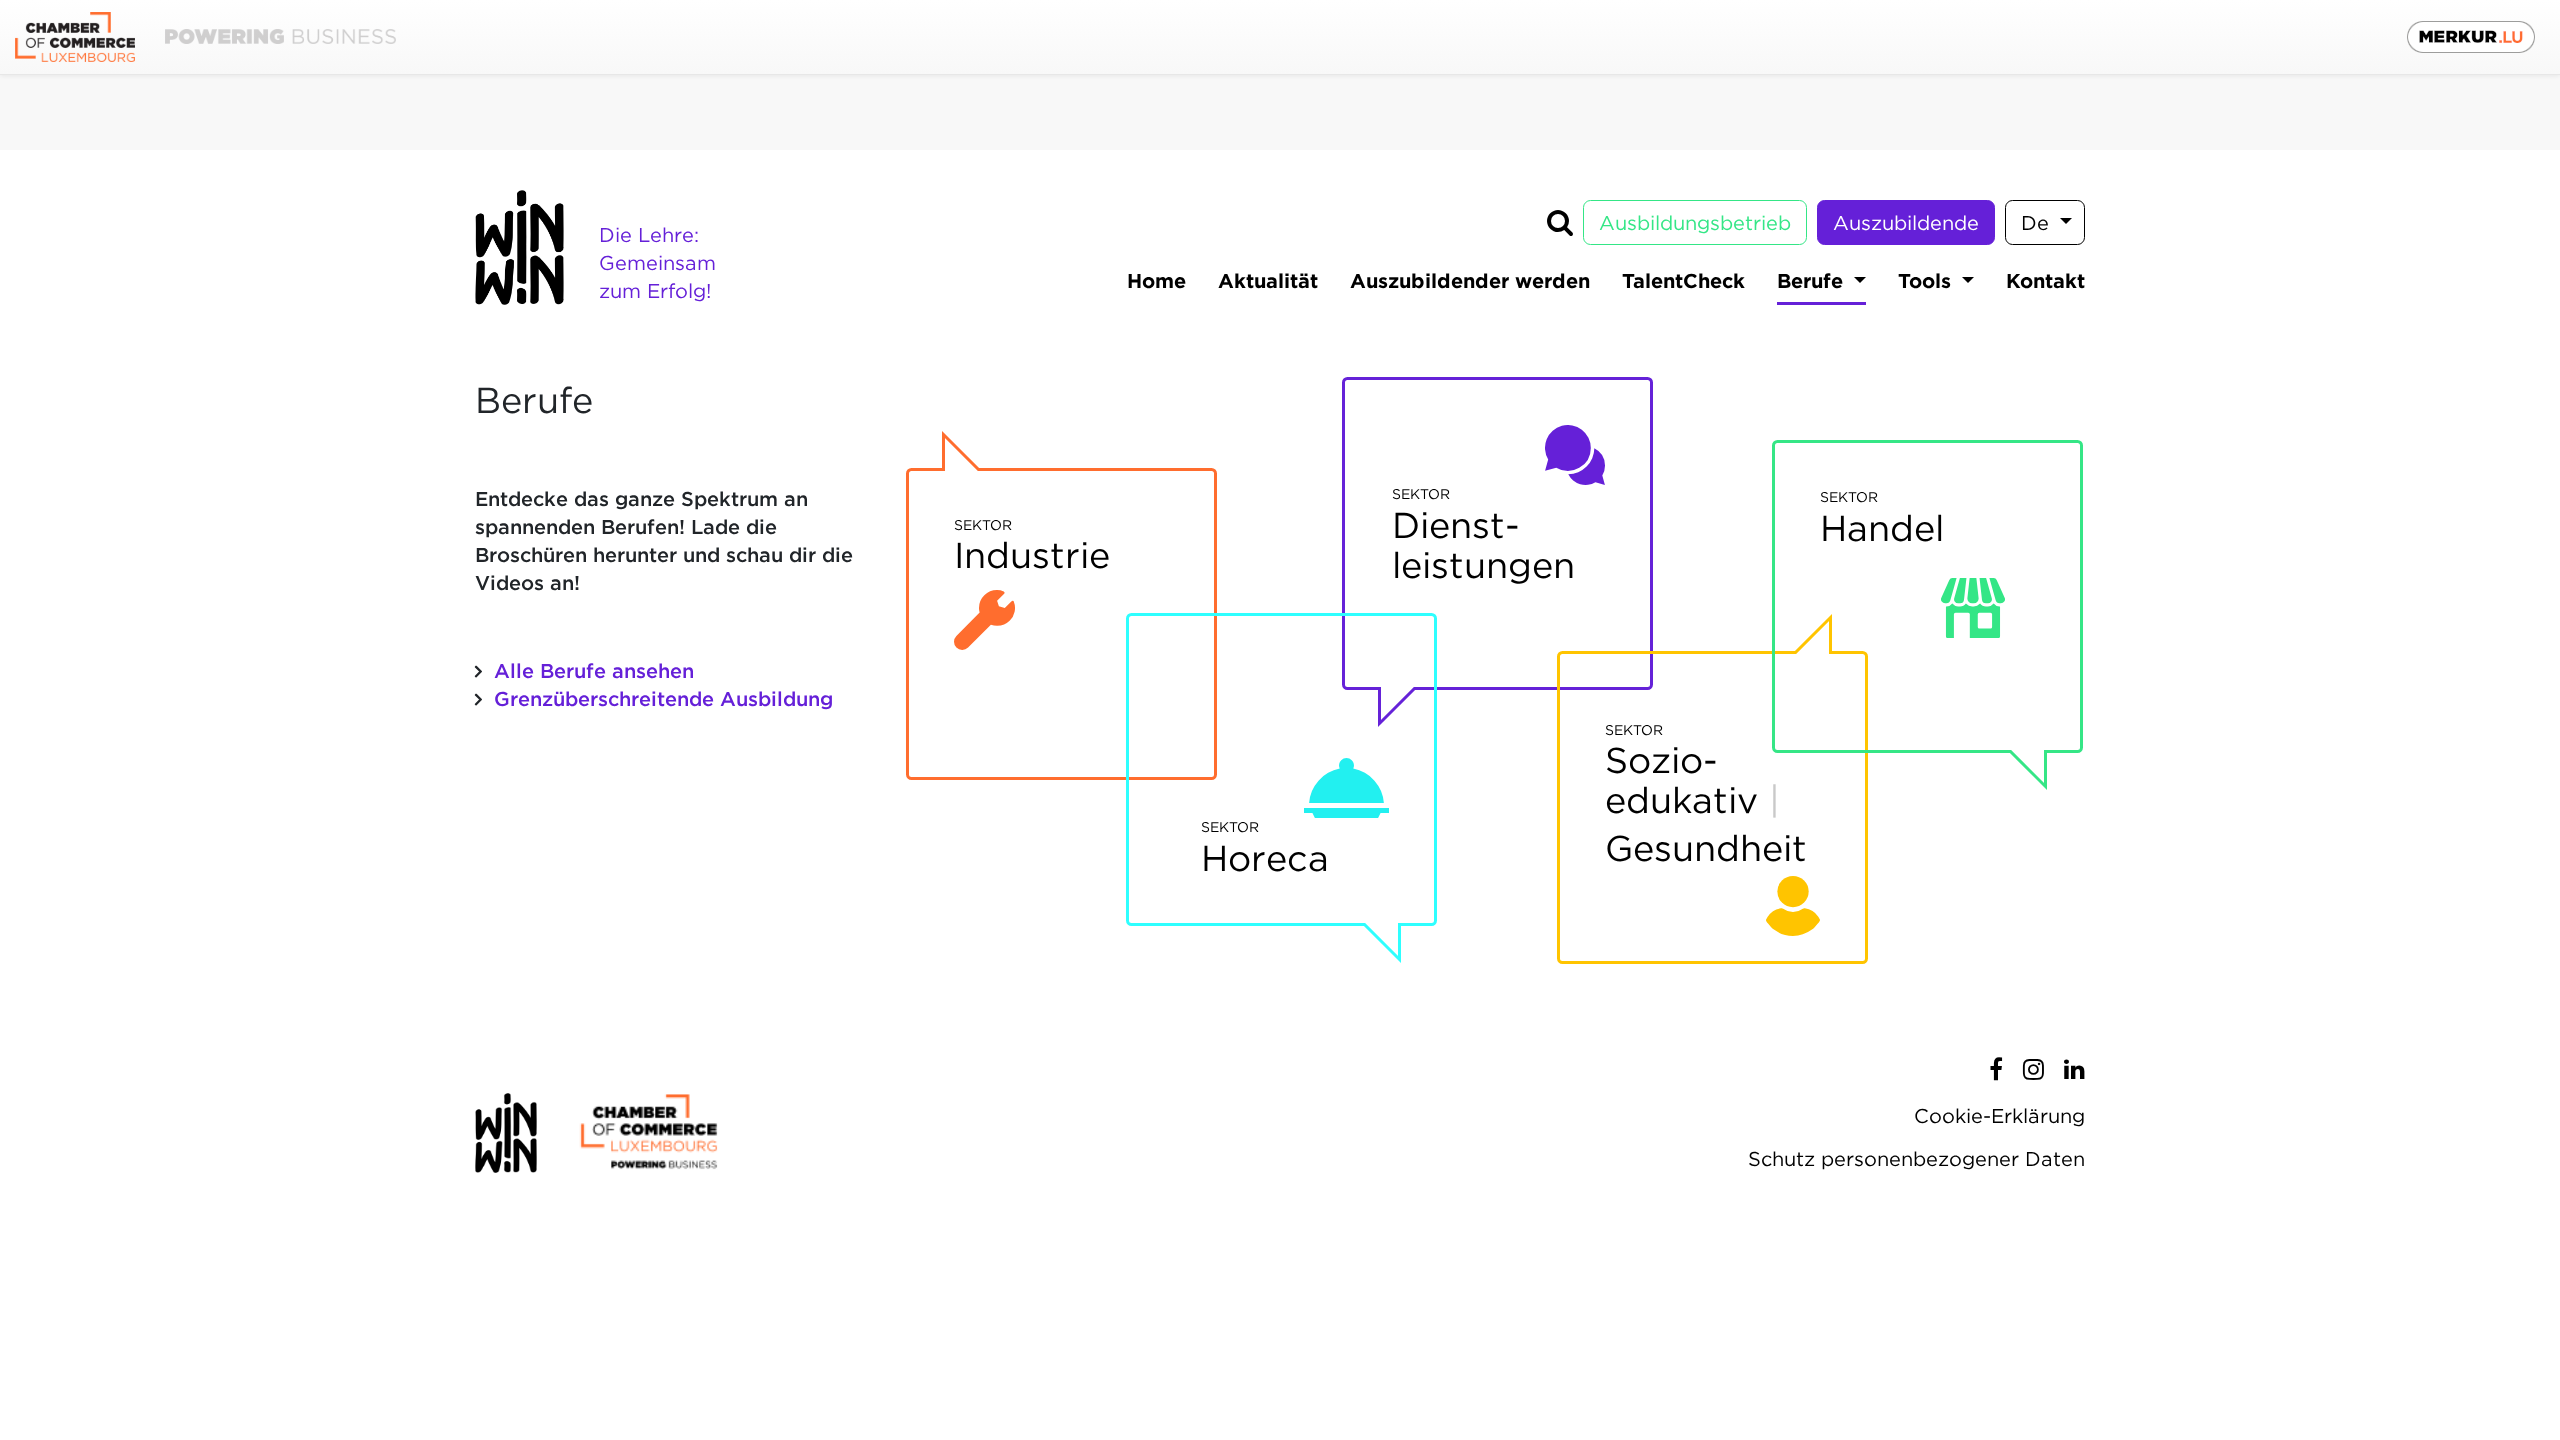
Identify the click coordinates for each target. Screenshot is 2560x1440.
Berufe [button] (1813, 281)
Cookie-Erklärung (1999, 1116)
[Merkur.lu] (2471, 37)
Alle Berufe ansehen (594, 671)
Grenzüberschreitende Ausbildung (663, 699)
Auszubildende (1906, 223)
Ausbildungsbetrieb (1695, 223)
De (2038, 223)
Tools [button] (1927, 281)
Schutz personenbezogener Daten (1916, 1159)
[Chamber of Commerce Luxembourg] (205, 37)
